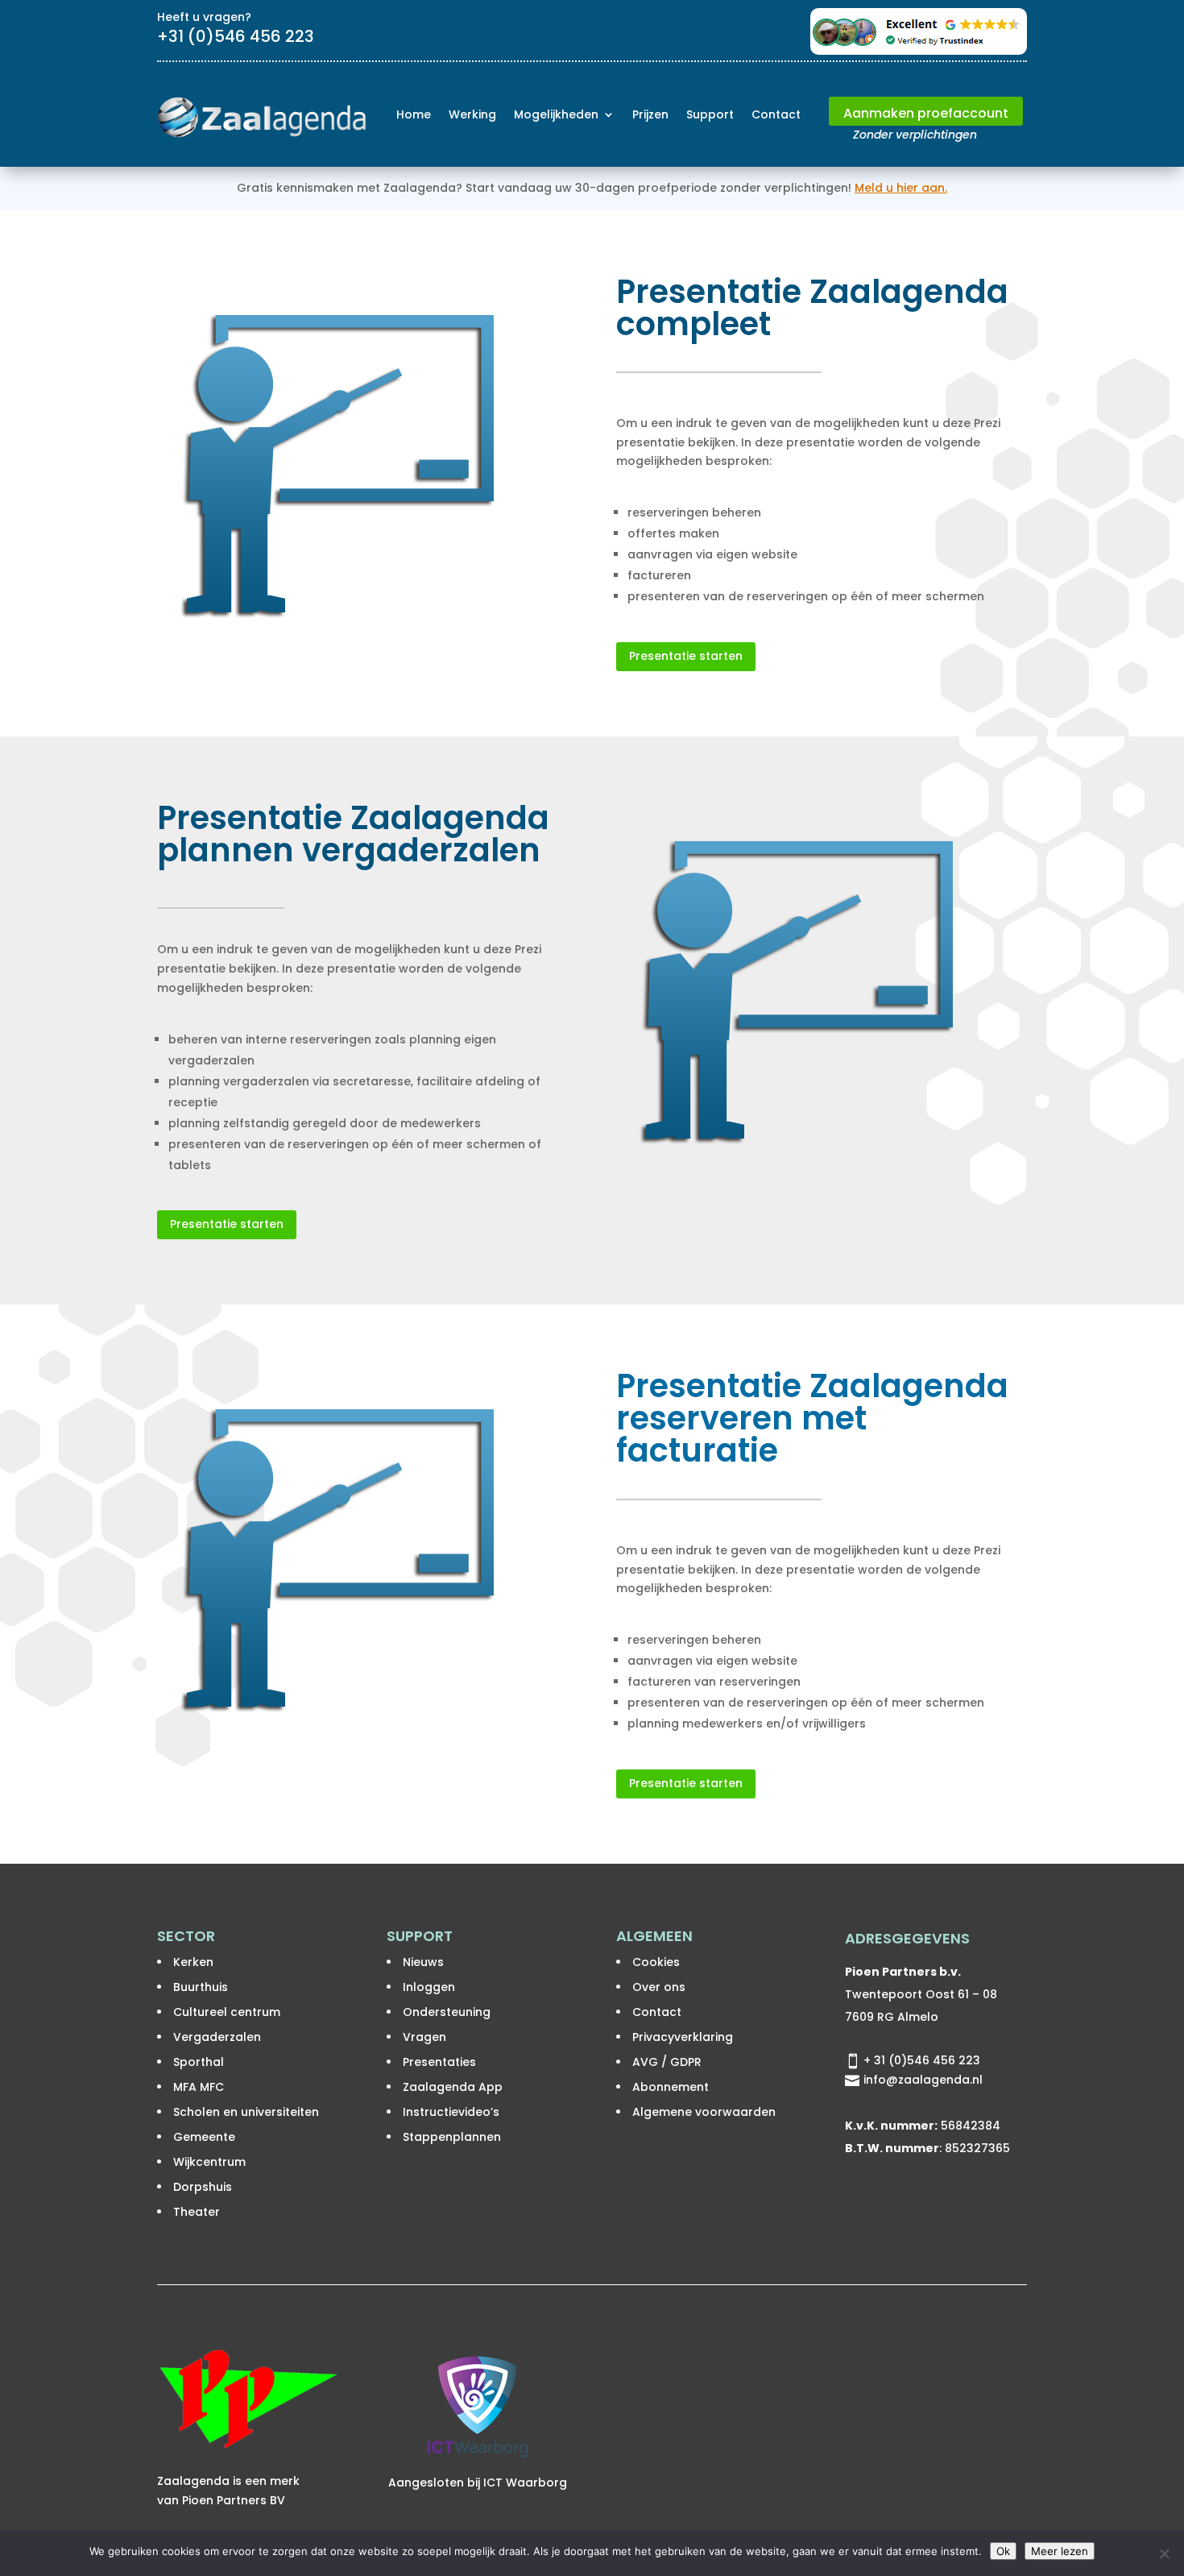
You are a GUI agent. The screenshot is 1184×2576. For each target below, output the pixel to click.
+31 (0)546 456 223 (236, 36)
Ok (1003, 2551)
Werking (472, 114)
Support (710, 114)
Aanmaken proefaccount (926, 113)
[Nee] (1164, 2553)
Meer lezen (1060, 2551)
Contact (776, 114)
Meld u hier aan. (901, 188)
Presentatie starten (686, 656)
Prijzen (650, 114)
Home (414, 114)
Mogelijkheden (556, 114)
